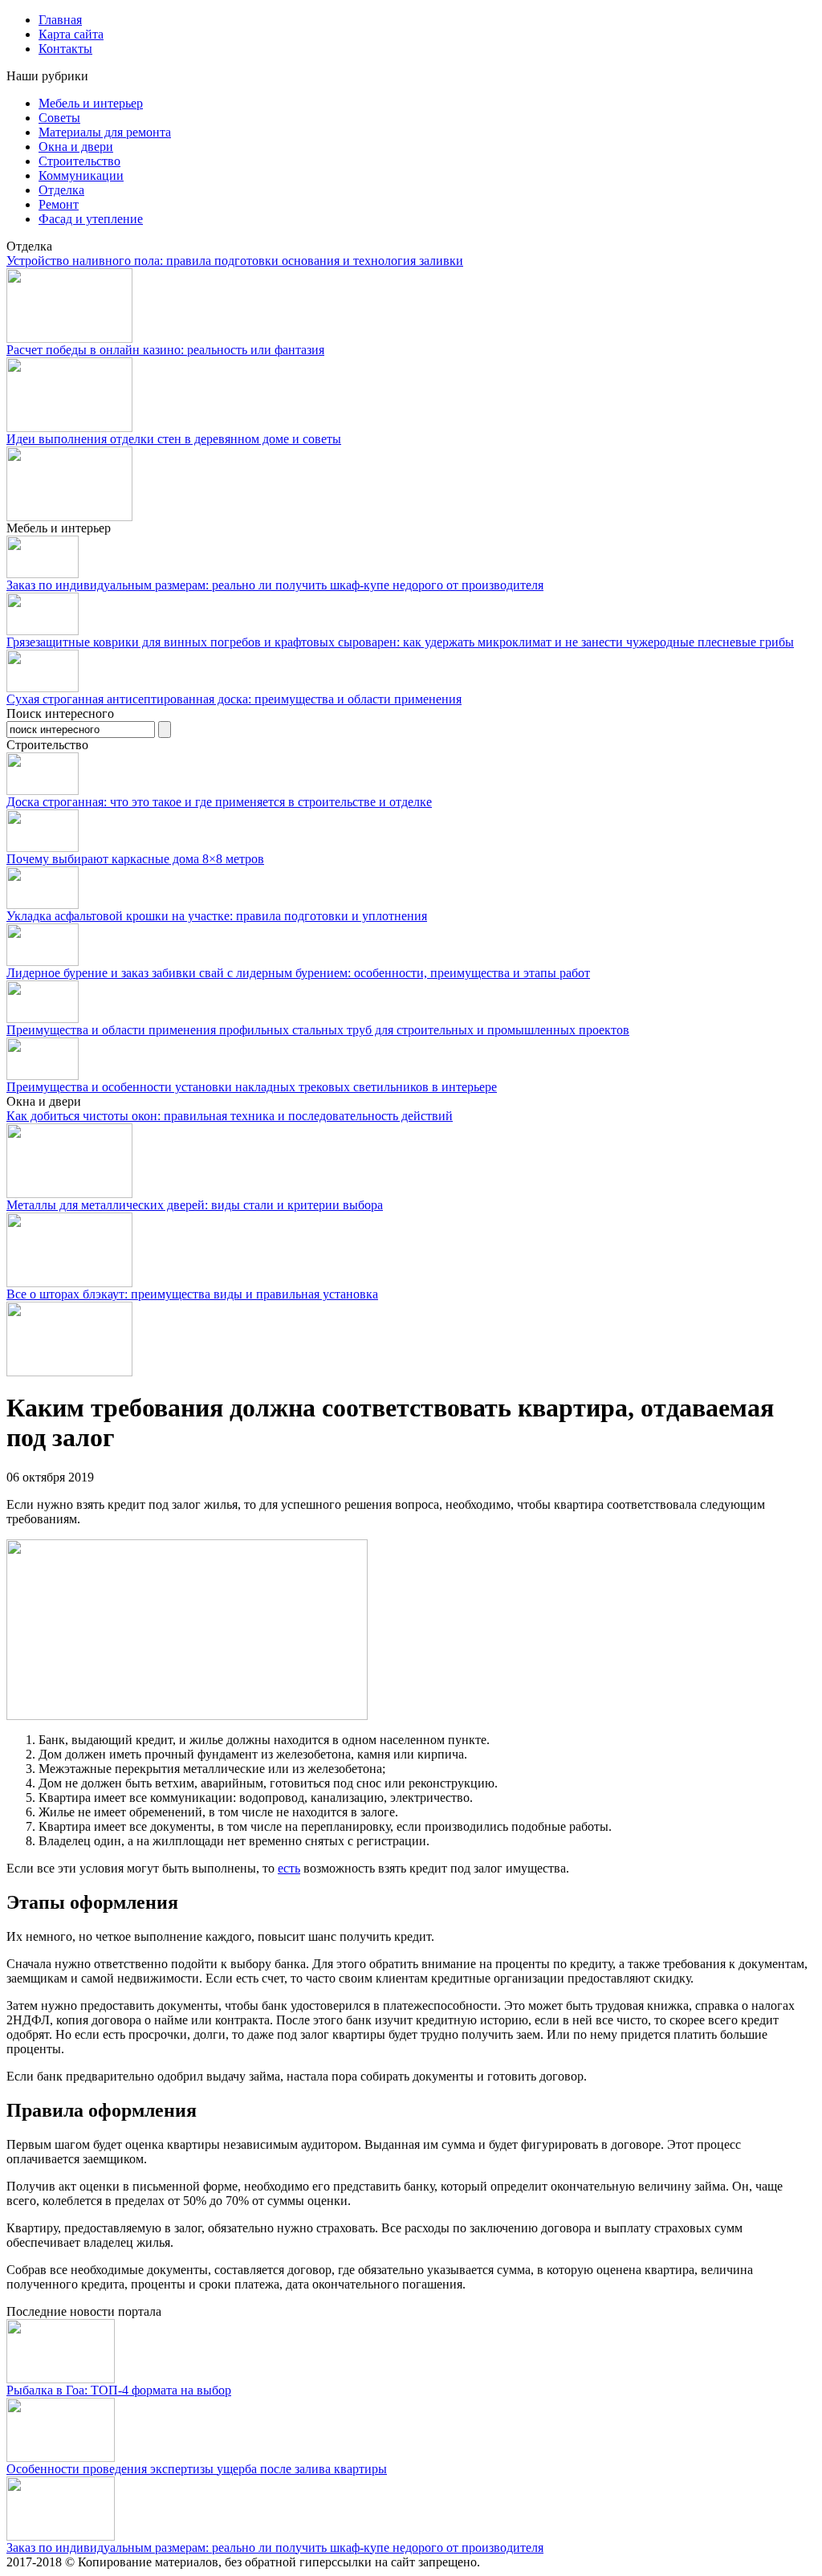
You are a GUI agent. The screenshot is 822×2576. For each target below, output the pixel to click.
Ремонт (59, 204)
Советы (59, 118)
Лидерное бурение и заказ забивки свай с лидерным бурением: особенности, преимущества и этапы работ (298, 973)
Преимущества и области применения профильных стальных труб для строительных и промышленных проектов (318, 1030)
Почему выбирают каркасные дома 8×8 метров (135, 859)
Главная (60, 20)
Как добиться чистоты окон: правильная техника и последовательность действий (230, 1116)
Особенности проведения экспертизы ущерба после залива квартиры (197, 2469)
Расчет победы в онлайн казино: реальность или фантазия (165, 350)
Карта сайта (71, 34)
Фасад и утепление (91, 219)
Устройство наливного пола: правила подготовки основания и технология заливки (235, 261)
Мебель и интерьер (91, 103)
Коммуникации (81, 175)
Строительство (79, 161)
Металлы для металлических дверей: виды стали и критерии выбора (195, 1205)
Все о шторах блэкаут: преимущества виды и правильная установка (192, 1294)
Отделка (61, 190)
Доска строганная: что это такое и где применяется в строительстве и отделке (219, 802)
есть (289, 1868)
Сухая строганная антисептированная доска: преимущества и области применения (234, 699)
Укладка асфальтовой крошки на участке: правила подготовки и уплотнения (217, 916)
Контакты (65, 49)
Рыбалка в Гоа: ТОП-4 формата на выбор (119, 2390)
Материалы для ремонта (105, 132)
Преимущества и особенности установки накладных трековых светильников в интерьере (252, 1087)
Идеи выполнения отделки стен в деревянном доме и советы (174, 439)
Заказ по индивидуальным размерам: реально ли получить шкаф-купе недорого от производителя (275, 585)
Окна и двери (76, 147)
